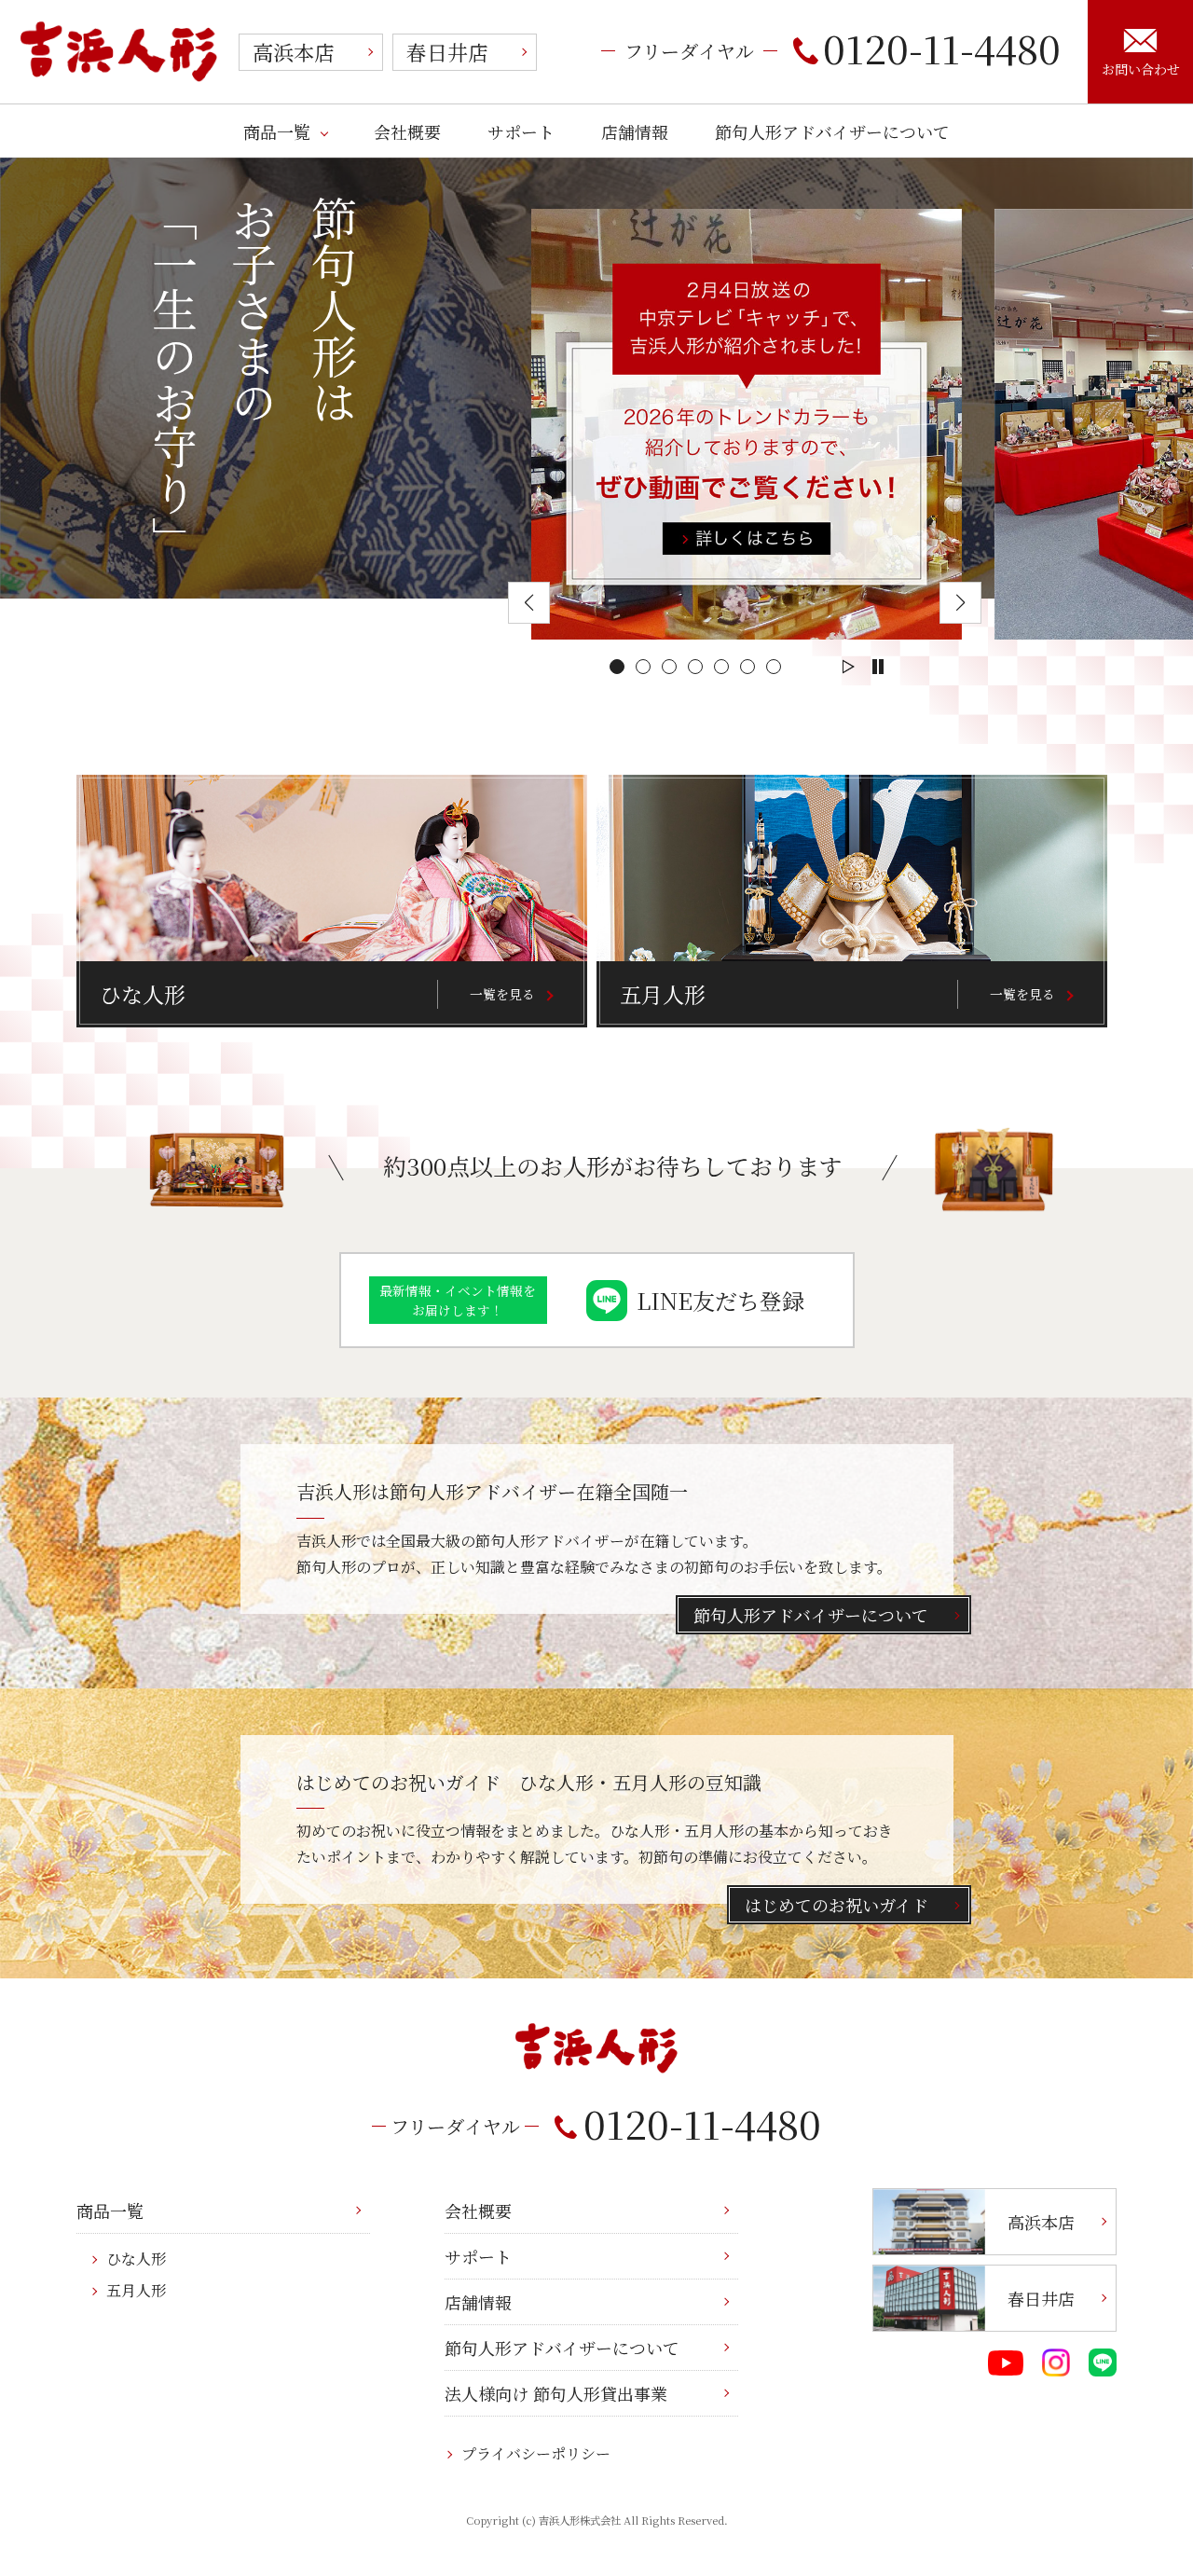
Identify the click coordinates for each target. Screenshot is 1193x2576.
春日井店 (447, 52)
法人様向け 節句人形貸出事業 (556, 2393)
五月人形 (136, 2290)
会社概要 (407, 131)
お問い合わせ (1141, 69)
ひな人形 (136, 2259)
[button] (617, 667)
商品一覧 (277, 131)
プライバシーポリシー (536, 2453)
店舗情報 (635, 131)
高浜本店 (294, 52)
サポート (521, 131)
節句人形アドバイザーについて (832, 131)
